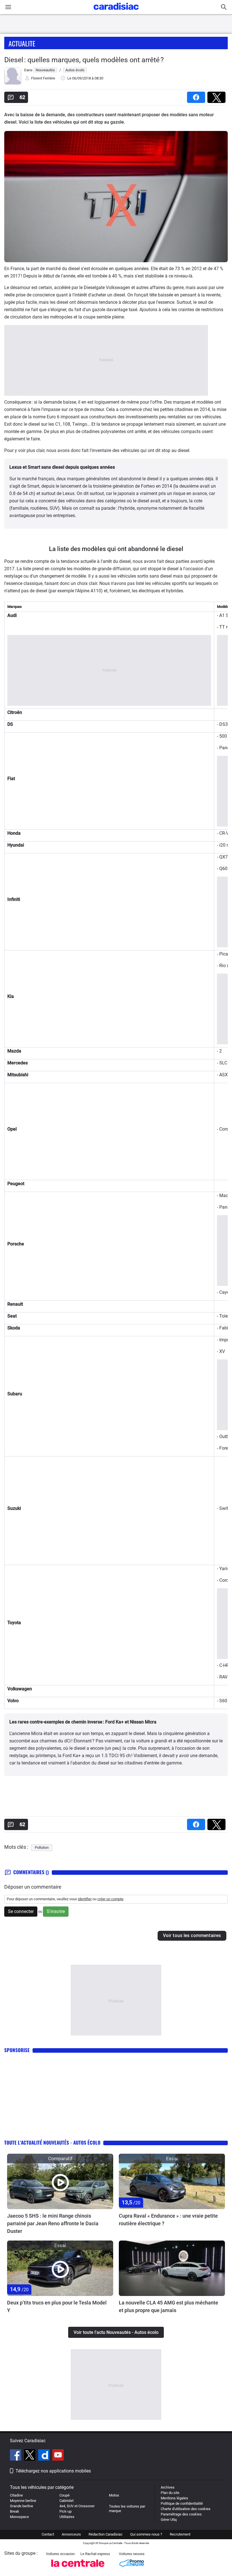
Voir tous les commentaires (192, 1935)
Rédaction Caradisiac (106, 2534)
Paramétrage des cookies (181, 2514)
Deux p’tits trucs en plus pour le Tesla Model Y (57, 2306)
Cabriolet (66, 2501)
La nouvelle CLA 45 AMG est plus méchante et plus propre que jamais (168, 2306)
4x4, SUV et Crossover (77, 2506)
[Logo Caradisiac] (116, 11)
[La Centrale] (78, 2569)
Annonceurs (71, 2534)
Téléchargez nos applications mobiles (53, 2471)
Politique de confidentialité (182, 2503)
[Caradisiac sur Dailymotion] (45, 2456)
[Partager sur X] (218, 95)
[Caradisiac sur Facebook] (16, 2456)
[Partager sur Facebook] (197, 95)
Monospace (19, 2517)
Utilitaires (67, 2517)
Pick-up (65, 2511)
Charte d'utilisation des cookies (186, 2509)
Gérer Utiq (169, 2520)
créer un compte (110, 1899)
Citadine (16, 2495)
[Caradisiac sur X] (30, 2456)
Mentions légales (174, 2498)
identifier (85, 1899)
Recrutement (180, 2534)
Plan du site (170, 2493)
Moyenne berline (23, 2501)
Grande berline (22, 2506)
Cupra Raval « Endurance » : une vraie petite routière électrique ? (168, 2220)
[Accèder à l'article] (60, 2181)
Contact (48, 2534)
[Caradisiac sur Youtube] (58, 2456)
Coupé (65, 2495)
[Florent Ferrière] (13, 83)
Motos (114, 2495)
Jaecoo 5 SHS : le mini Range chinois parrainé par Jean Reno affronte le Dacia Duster (53, 2223)
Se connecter (21, 1911)
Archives (168, 2487)
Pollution (42, 1847)
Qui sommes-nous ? (146, 2534)
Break (15, 2511)
